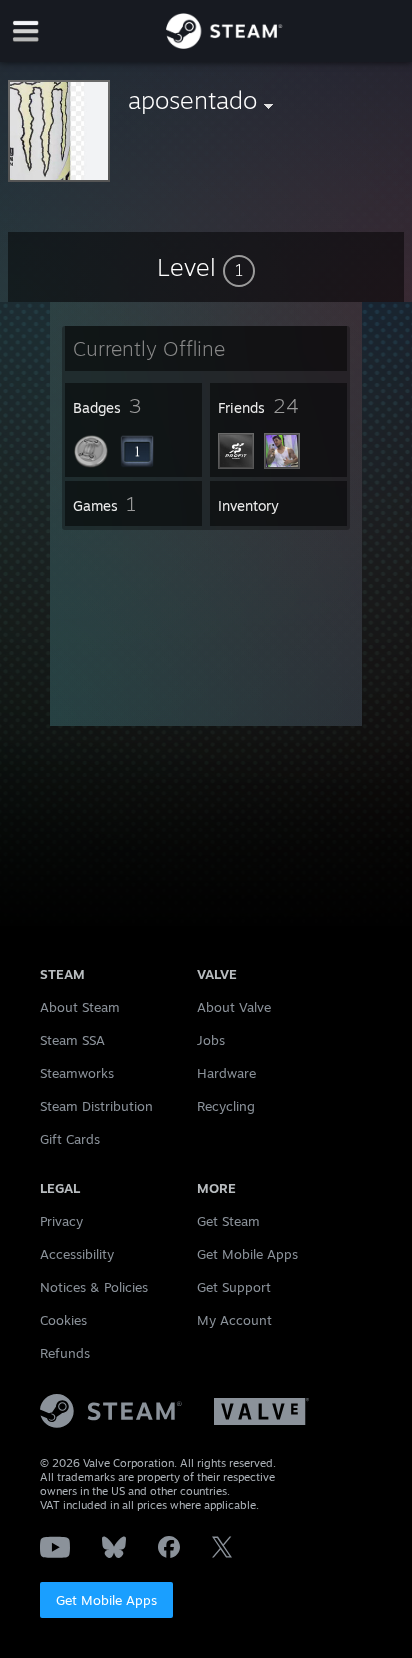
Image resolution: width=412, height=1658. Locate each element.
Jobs (211, 1040)
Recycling (226, 1106)
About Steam (80, 1007)
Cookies (63, 1320)
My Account (234, 1320)
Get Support (234, 1287)
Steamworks (77, 1073)
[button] (206, 267)
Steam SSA (72, 1040)
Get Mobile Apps (106, 1600)
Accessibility (77, 1254)
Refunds (65, 1353)
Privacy (61, 1221)
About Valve (234, 1007)
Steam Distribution (96, 1106)
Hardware (226, 1073)
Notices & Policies (94, 1287)
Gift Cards (70, 1139)
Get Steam (228, 1221)
